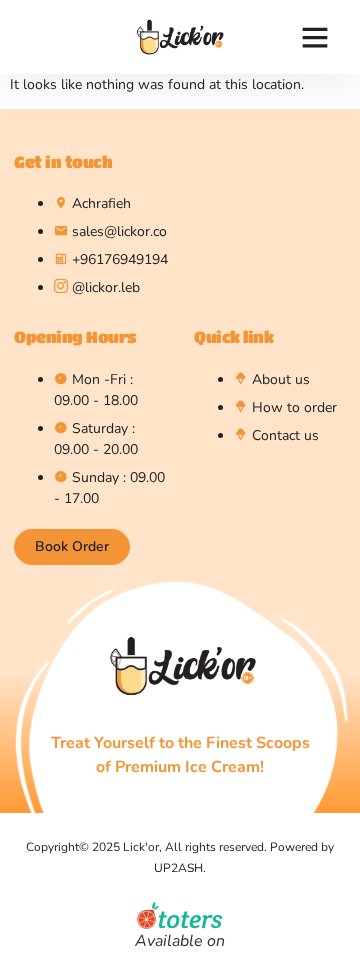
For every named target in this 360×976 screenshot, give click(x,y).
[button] (315, 37)
